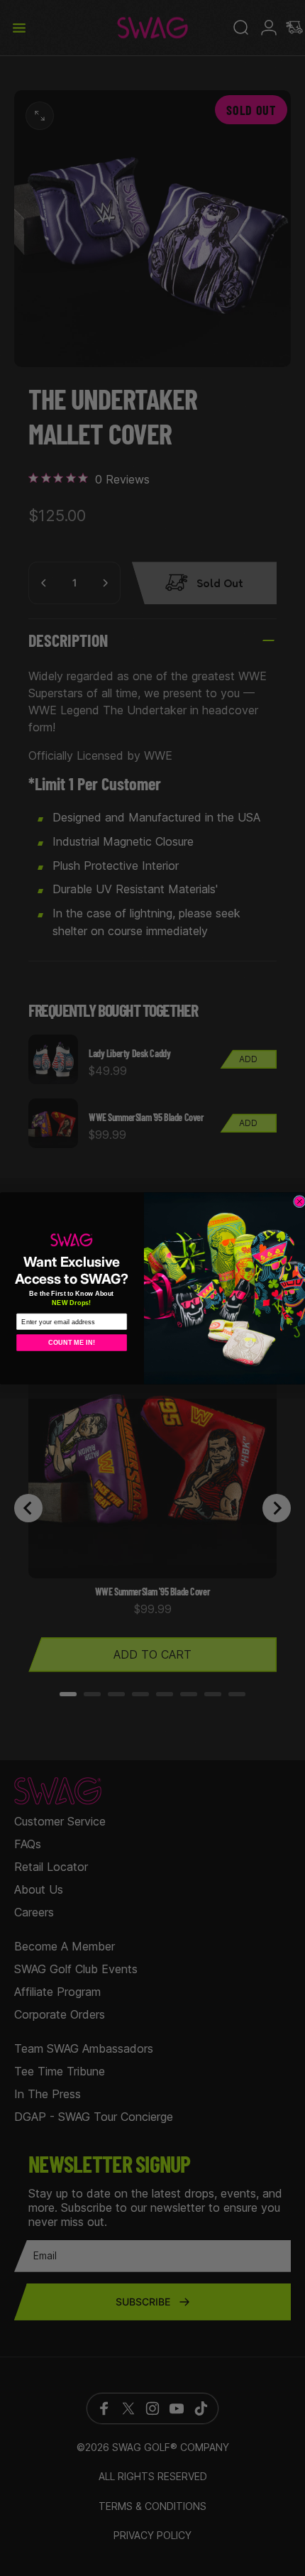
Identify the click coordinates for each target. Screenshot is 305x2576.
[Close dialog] (300, 1201)
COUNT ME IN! (71, 1342)
